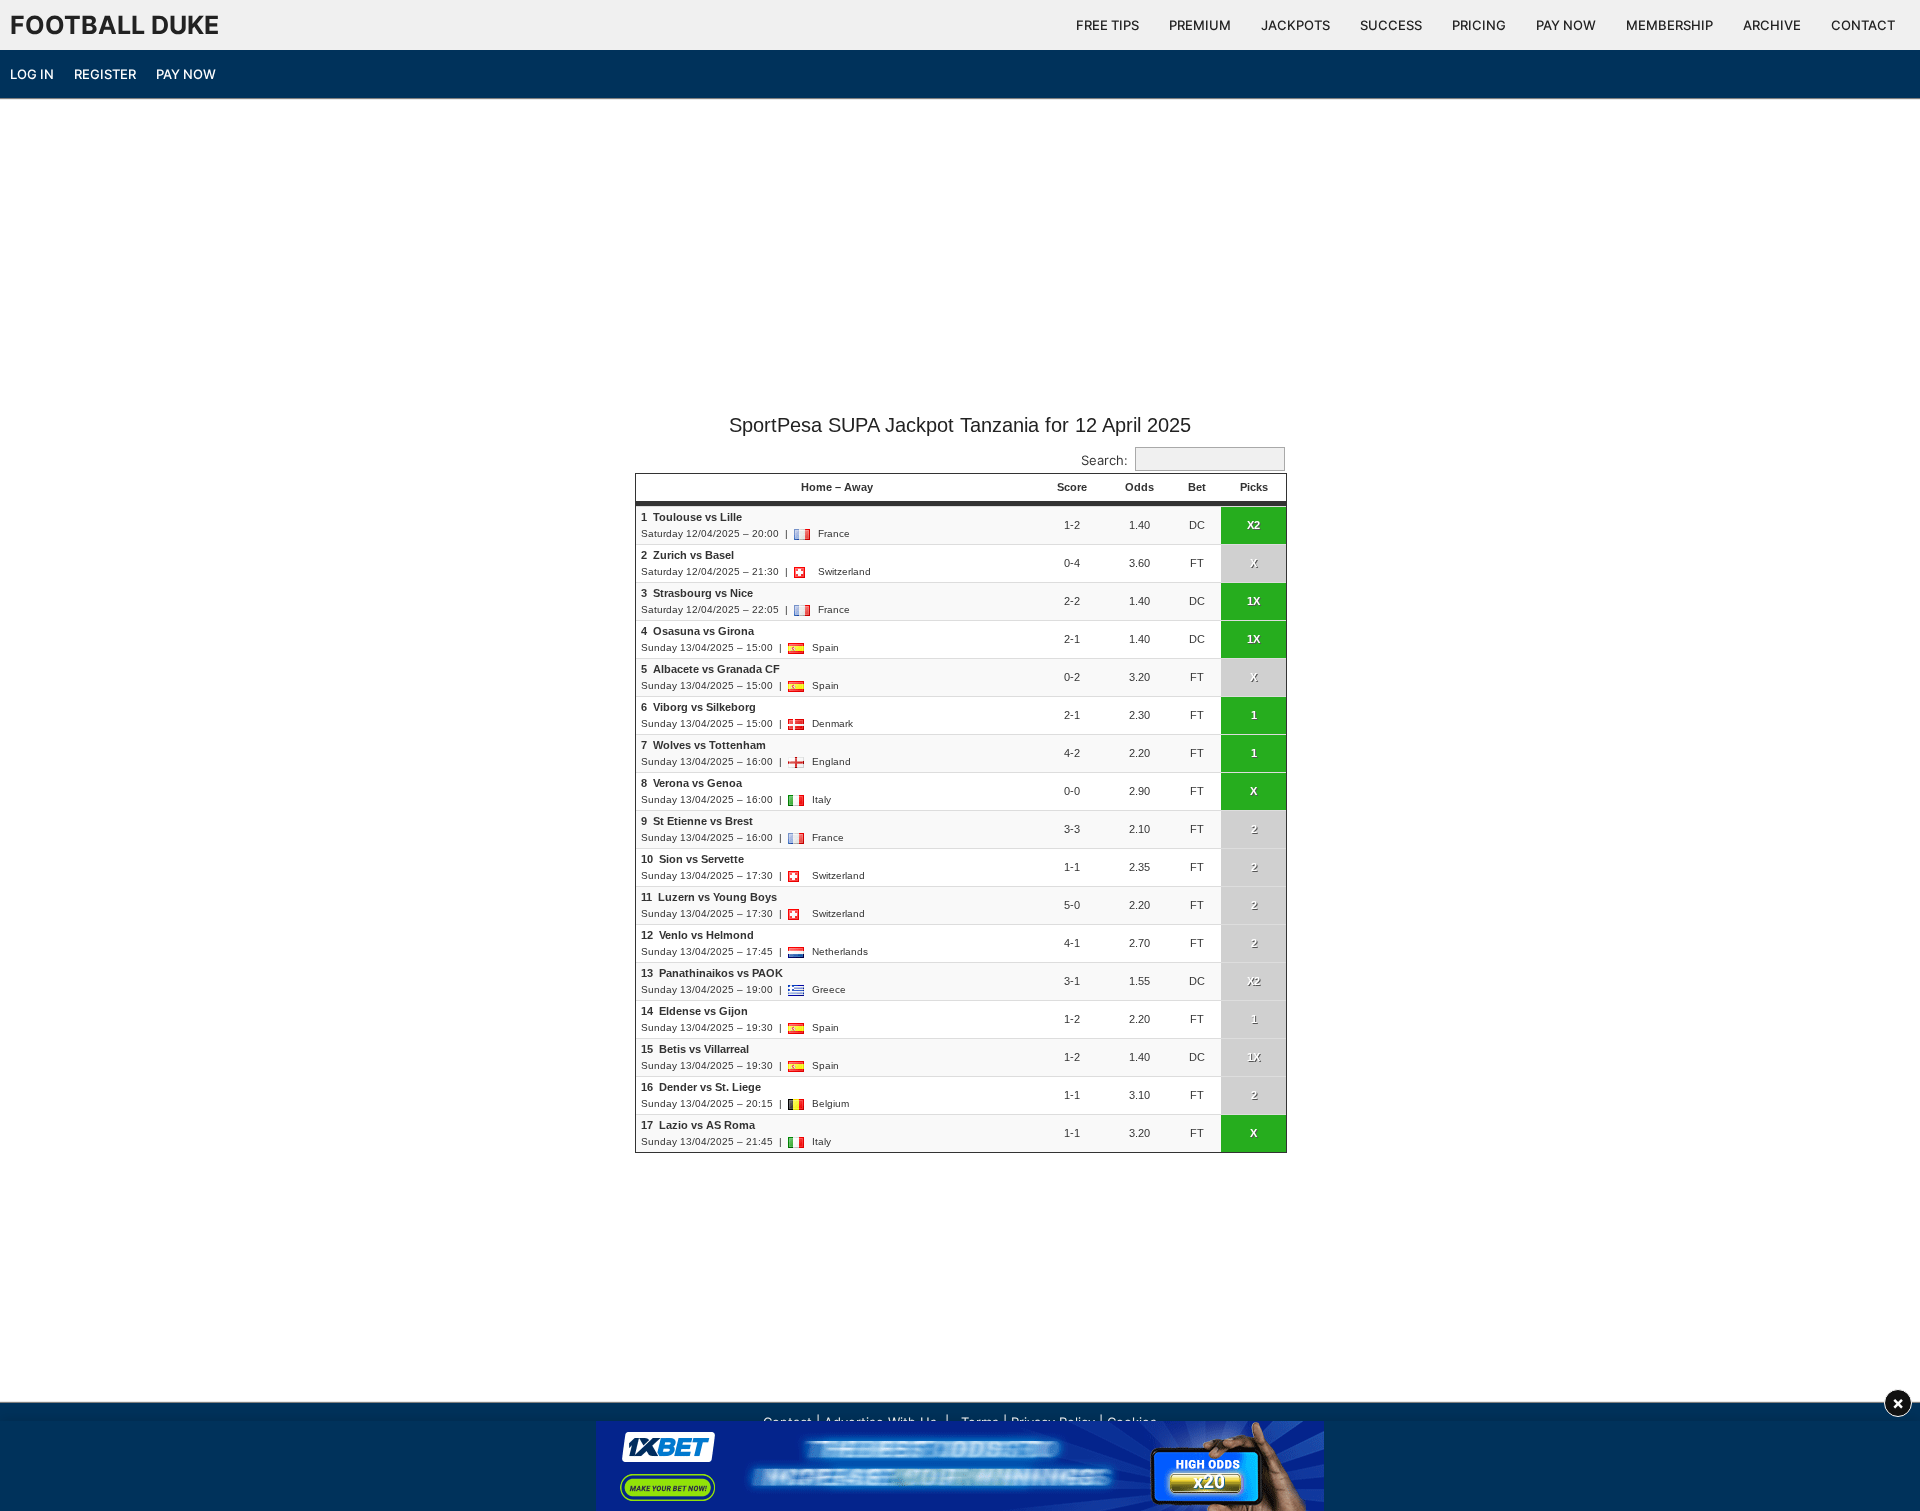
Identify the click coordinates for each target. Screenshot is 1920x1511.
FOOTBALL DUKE (114, 25)
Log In (32, 74)
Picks (1254, 487)
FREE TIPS (1107, 25)
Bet (1197, 487)
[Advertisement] (960, 263)
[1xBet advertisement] (960, 1466)
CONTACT (1863, 25)
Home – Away (837, 487)
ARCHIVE (1772, 25)
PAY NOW (1566, 25)
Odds (1139, 487)
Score (1072, 487)
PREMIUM (1200, 25)
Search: (1104, 460)
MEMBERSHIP (1669, 25)
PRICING (1479, 25)
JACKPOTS (1295, 25)
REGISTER (105, 74)
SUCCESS (1391, 25)
